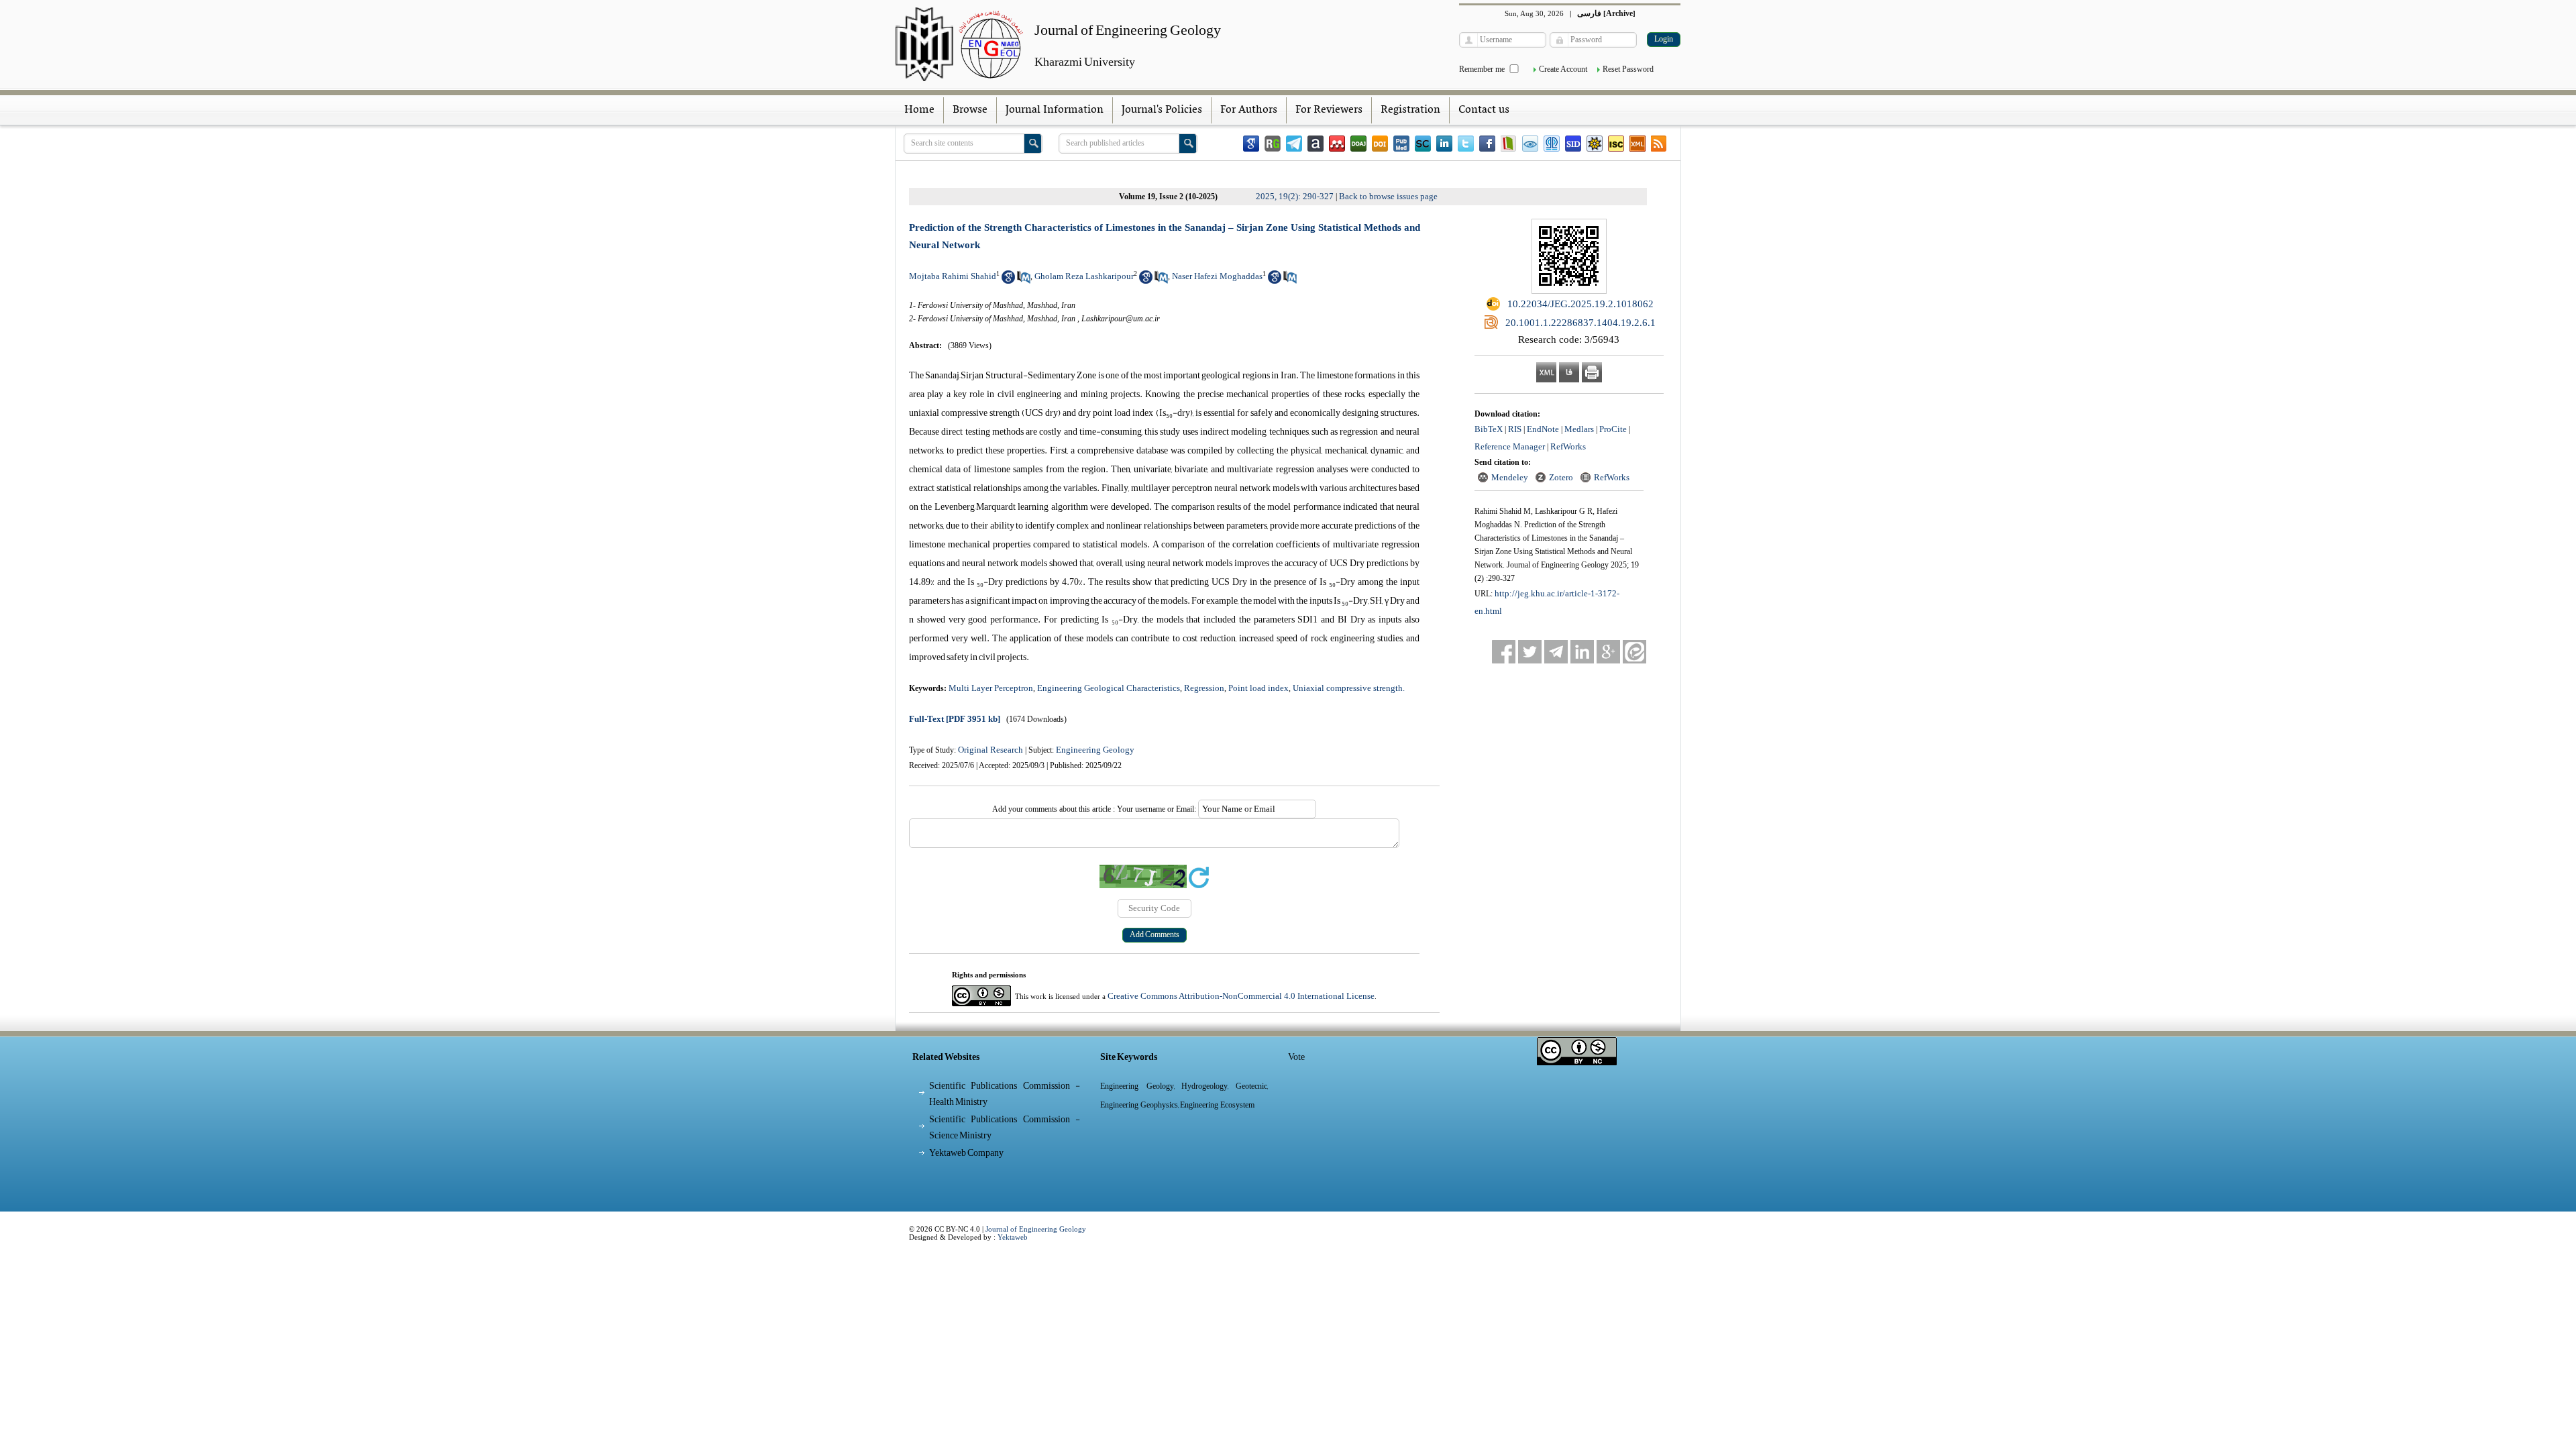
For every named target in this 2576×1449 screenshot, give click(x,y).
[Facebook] (1487, 144)
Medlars (1579, 429)
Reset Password (1628, 69)
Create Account (1563, 69)
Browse (970, 110)
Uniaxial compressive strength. (1349, 688)
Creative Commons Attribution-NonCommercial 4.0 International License (1241, 996)
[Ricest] (1595, 144)
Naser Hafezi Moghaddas (1217, 276)
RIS (1515, 429)
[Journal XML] (1638, 144)
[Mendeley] (1337, 144)
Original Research (990, 750)
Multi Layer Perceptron (991, 688)
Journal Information (1055, 110)
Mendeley (1510, 477)
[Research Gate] (1273, 144)
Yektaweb (1013, 1237)
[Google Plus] (1608, 652)
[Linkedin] (1444, 144)
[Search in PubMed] (1024, 281)
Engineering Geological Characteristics (1109, 688)
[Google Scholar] (1251, 144)
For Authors (1249, 110)
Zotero (1561, 477)
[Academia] (1316, 144)
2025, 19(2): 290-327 (1295, 196)
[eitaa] (1634, 652)
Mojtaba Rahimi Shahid (953, 276)
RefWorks (1568, 446)
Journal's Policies (1162, 110)
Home (919, 110)
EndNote (1543, 429)
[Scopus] (1423, 144)
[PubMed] (1401, 144)
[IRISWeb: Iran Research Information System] (1530, 144)
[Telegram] (1294, 144)
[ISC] (1616, 144)
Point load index (1258, 688)
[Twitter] (1466, 144)
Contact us (1484, 110)
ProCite (1613, 429)
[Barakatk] (1552, 144)
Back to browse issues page (1388, 196)
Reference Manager (1510, 446)
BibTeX (1489, 429)
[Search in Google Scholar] (1008, 281)
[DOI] (1380, 144)
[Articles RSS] (1659, 144)
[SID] (1573, 144)
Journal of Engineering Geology (1036, 1229)
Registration (1410, 110)
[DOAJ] (1358, 144)
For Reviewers (1329, 110)
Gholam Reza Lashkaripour (1084, 276)
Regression (1204, 688)
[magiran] (1509, 144)
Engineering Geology (1095, 750)
